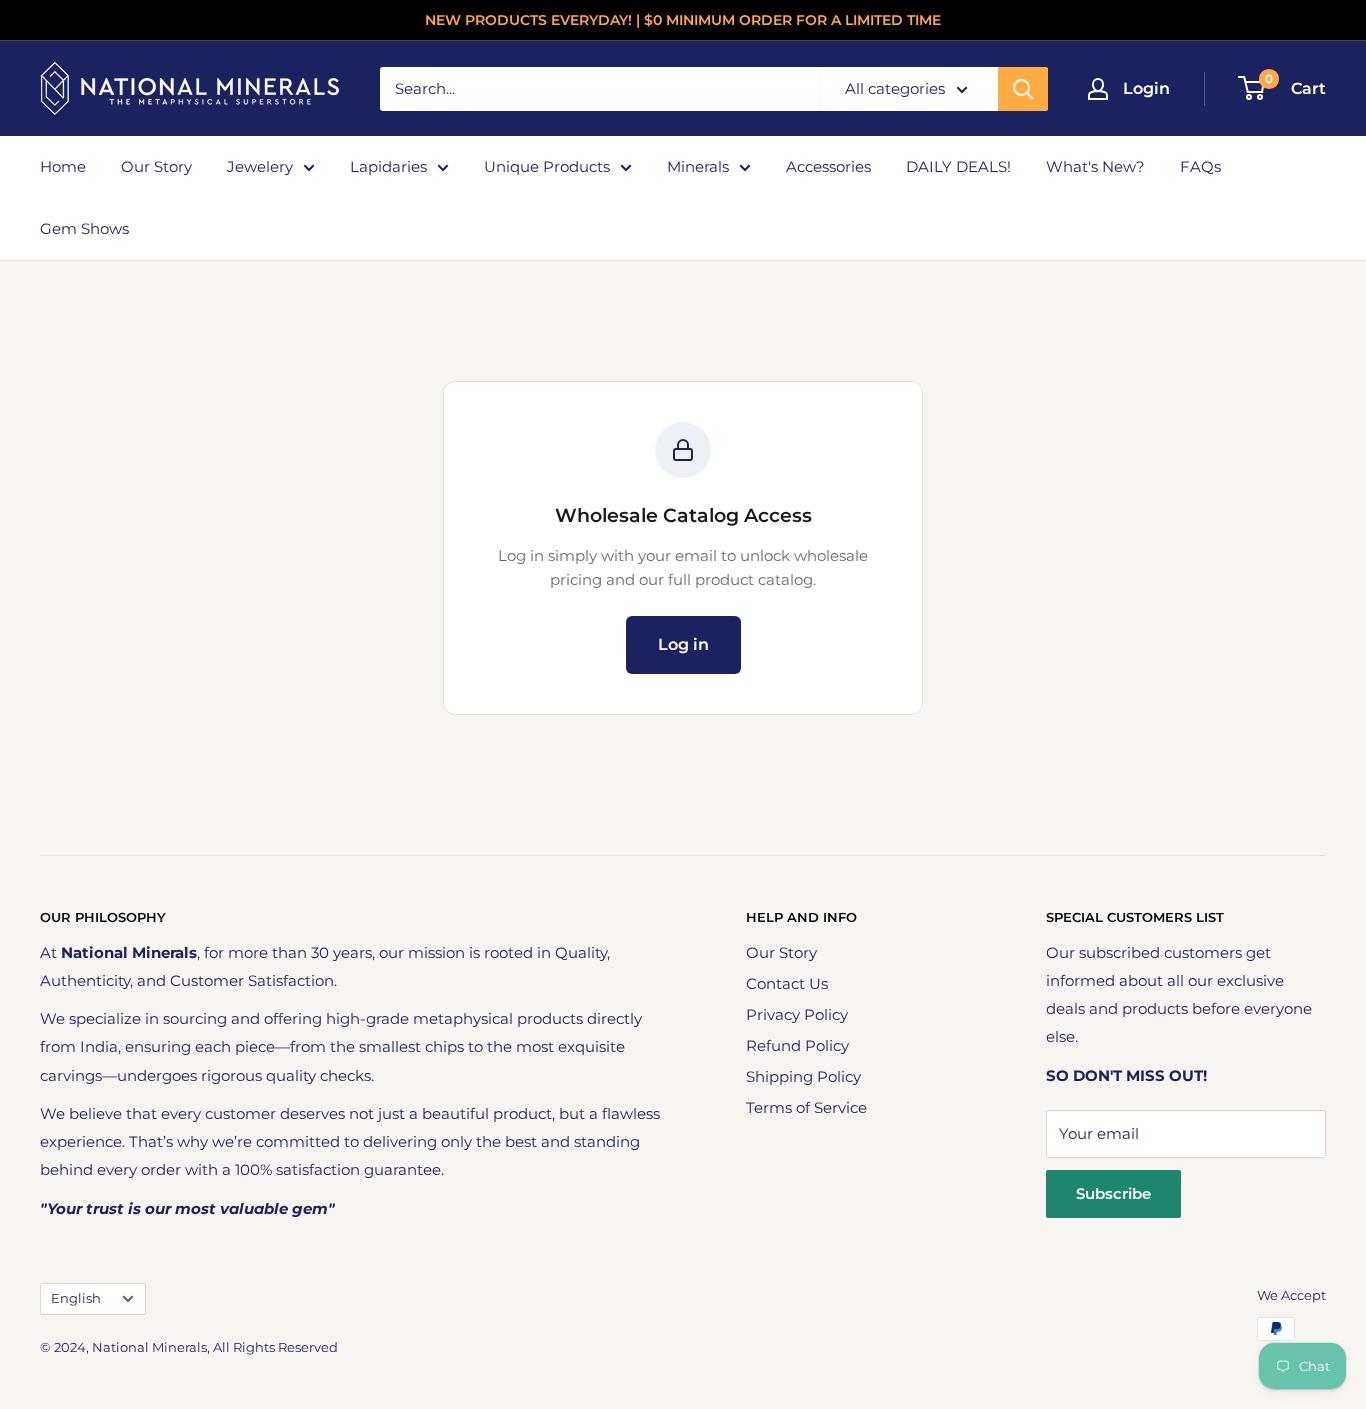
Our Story (156, 166)
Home (63, 166)
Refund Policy (797, 1045)
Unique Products (547, 166)
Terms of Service (806, 1107)
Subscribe (1113, 1193)
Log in (683, 644)
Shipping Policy (803, 1076)
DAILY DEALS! (958, 166)
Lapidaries (388, 166)
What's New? (1095, 166)
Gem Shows (84, 228)
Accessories (828, 166)
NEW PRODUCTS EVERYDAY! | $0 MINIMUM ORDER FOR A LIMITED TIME (683, 20)
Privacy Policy (797, 1014)
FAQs (1200, 166)
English (76, 1298)
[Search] (1023, 89)
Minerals (698, 166)
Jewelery (260, 166)
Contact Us (787, 983)
